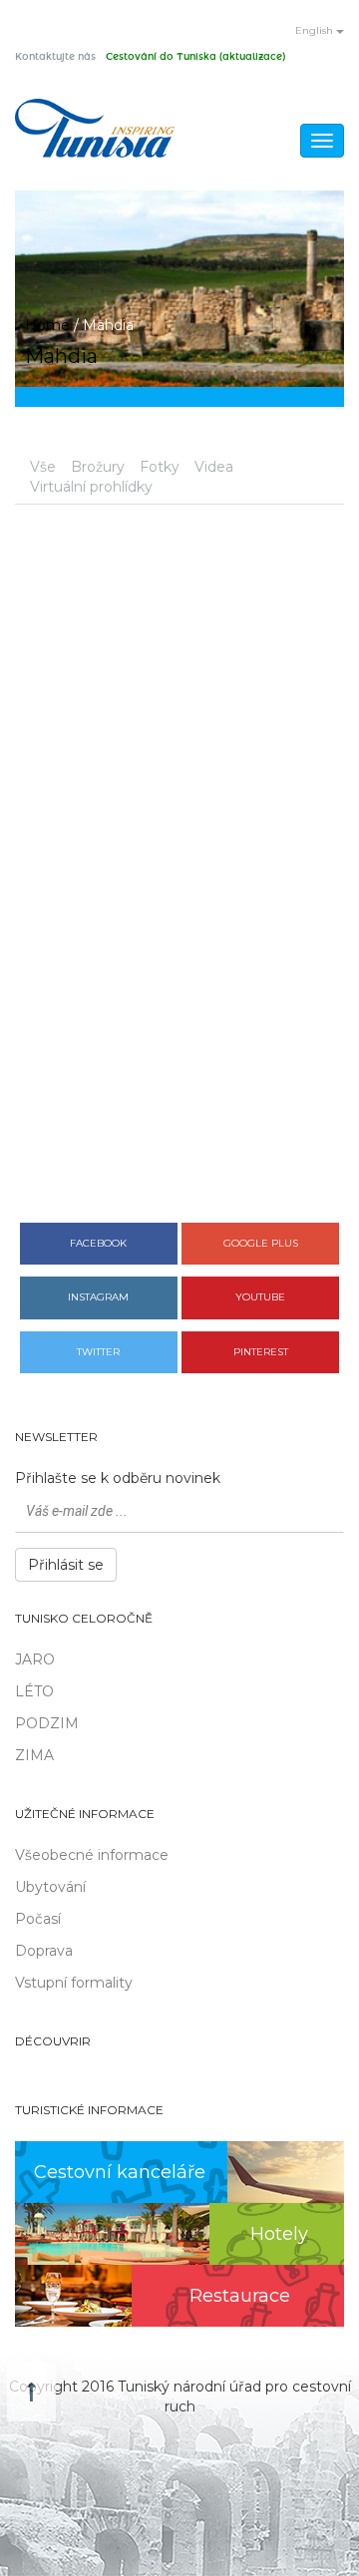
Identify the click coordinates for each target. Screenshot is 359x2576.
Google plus (261, 1243)
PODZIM (47, 1723)
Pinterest (261, 1352)
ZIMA (34, 1755)
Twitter (98, 1352)
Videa (214, 467)
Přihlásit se (66, 1565)
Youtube (260, 1297)
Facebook (98, 1243)
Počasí (38, 1919)
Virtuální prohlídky (91, 487)
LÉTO (34, 1691)
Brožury (98, 467)
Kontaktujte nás (55, 57)
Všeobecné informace (92, 1855)
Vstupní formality (74, 1983)
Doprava (44, 1951)
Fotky (160, 467)
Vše (43, 467)
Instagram (98, 1297)
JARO (35, 1659)
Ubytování (50, 1887)
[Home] (95, 128)
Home (47, 325)
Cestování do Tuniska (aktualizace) (195, 57)
